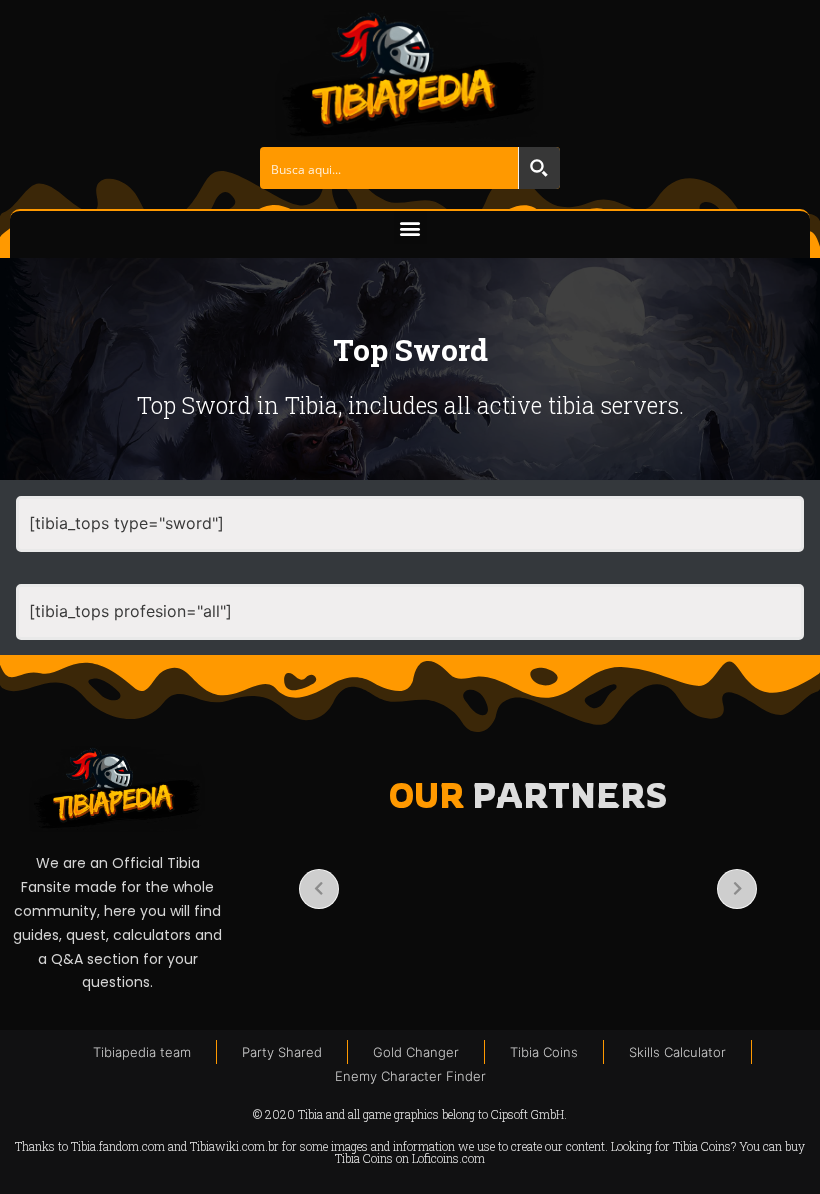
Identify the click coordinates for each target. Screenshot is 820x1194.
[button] (410, 227)
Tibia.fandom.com (118, 1146)
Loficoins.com (448, 1158)
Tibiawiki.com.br (234, 1146)
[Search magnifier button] (539, 168)
